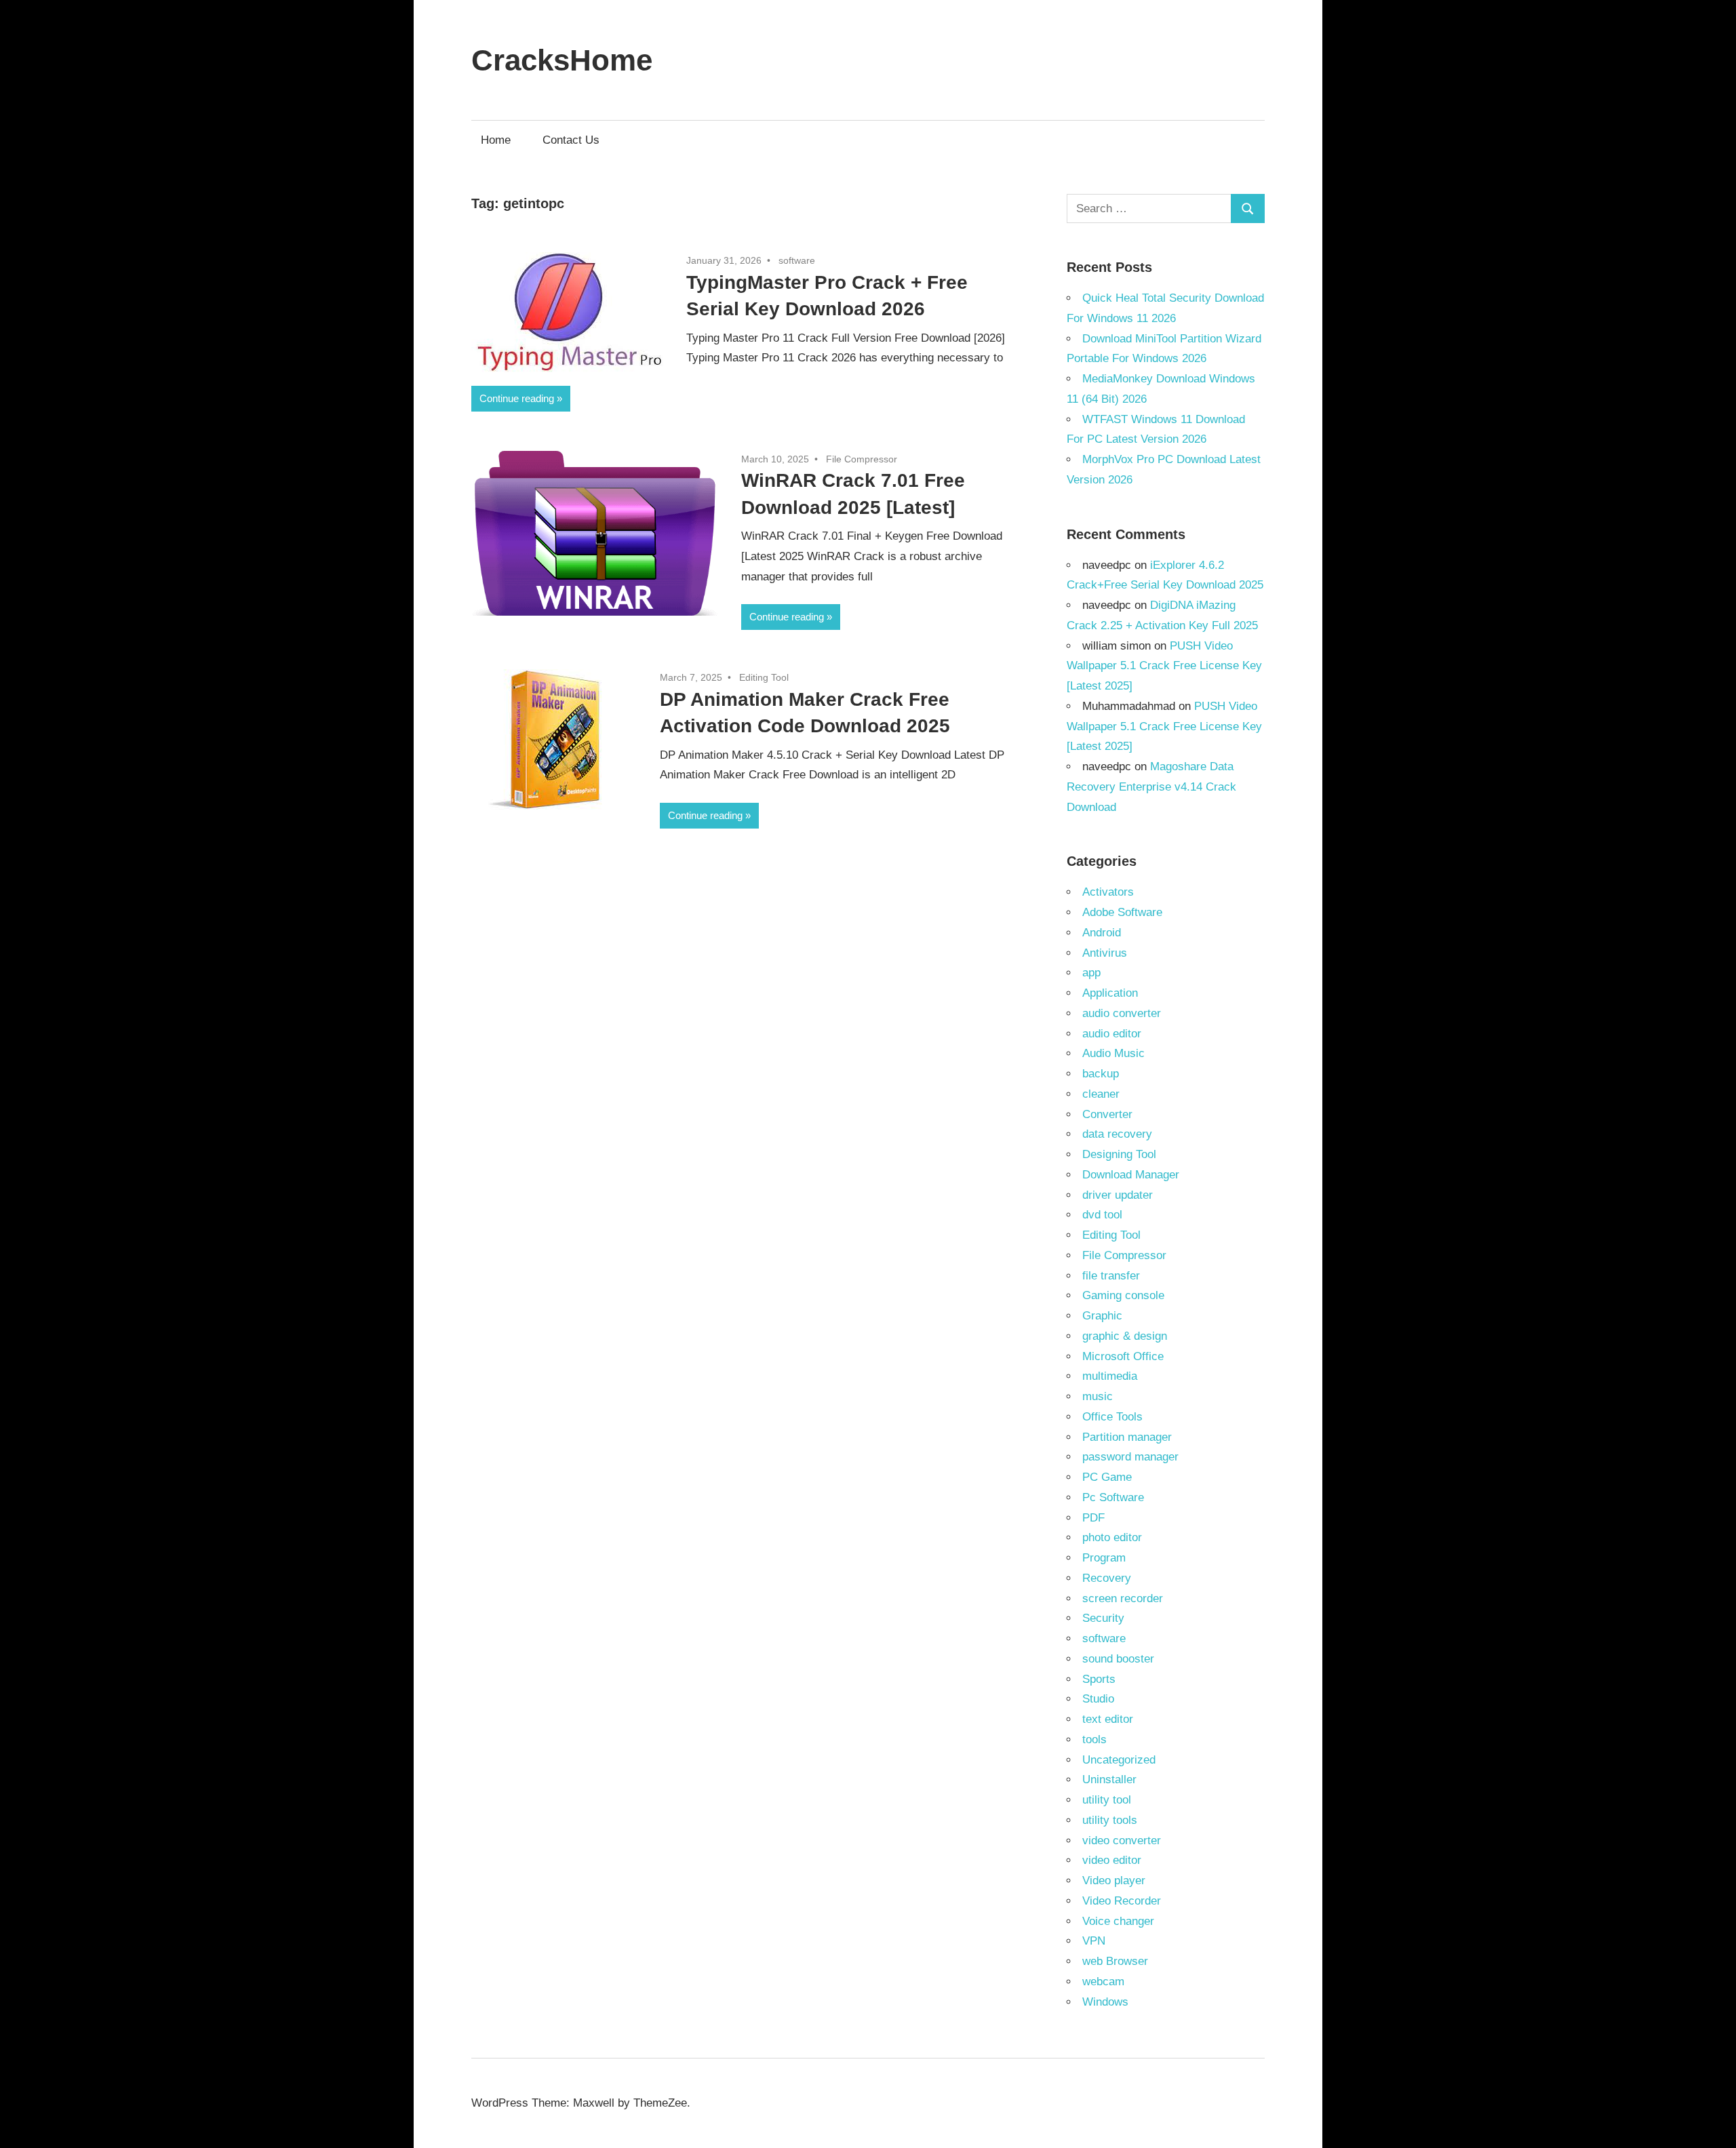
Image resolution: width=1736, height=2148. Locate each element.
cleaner (1101, 1094)
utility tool (1107, 1800)
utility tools (1110, 1820)
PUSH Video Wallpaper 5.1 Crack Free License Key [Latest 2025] (1164, 666)
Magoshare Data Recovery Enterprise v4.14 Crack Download (1151, 787)
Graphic (1102, 1316)
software (797, 260)
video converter (1122, 1841)
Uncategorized (1119, 1760)
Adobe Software (1122, 912)
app (1091, 973)
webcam (1103, 1982)
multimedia (1110, 1376)
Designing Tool (1119, 1154)
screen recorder (1123, 1598)
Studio (1098, 1699)
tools (1094, 1739)
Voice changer (1118, 1921)
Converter (1107, 1114)
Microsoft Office (1123, 1356)
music (1098, 1396)
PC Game (1107, 1477)
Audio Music (1113, 1053)
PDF (1093, 1518)
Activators (1108, 892)
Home (496, 140)
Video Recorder (1122, 1901)
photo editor (1112, 1537)
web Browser (1115, 1961)
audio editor (1112, 1034)
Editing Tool (764, 677)
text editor (1108, 1719)
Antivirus (1105, 953)
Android (1102, 933)
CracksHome (562, 60)
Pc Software (1113, 1497)
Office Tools (1112, 1417)
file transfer (1111, 1276)
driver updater (1118, 1195)
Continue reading (517, 398)
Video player (1114, 1881)
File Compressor (862, 459)
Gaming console (1123, 1295)
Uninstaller (1109, 1779)
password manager (1130, 1457)
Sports (1099, 1679)
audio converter (1122, 1013)
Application (1110, 993)
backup (1101, 1074)
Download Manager (1131, 1175)
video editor (1112, 1860)
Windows (1105, 2002)
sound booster (1118, 1659)
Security (1103, 1618)
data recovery (1117, 1134)
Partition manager (1127, 1437)
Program (1104, 1558)
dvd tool (1102, 1215)
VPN (1094, 1941)
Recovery (1107, 1578)
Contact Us (571, 140)
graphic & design (1125, 1336)
